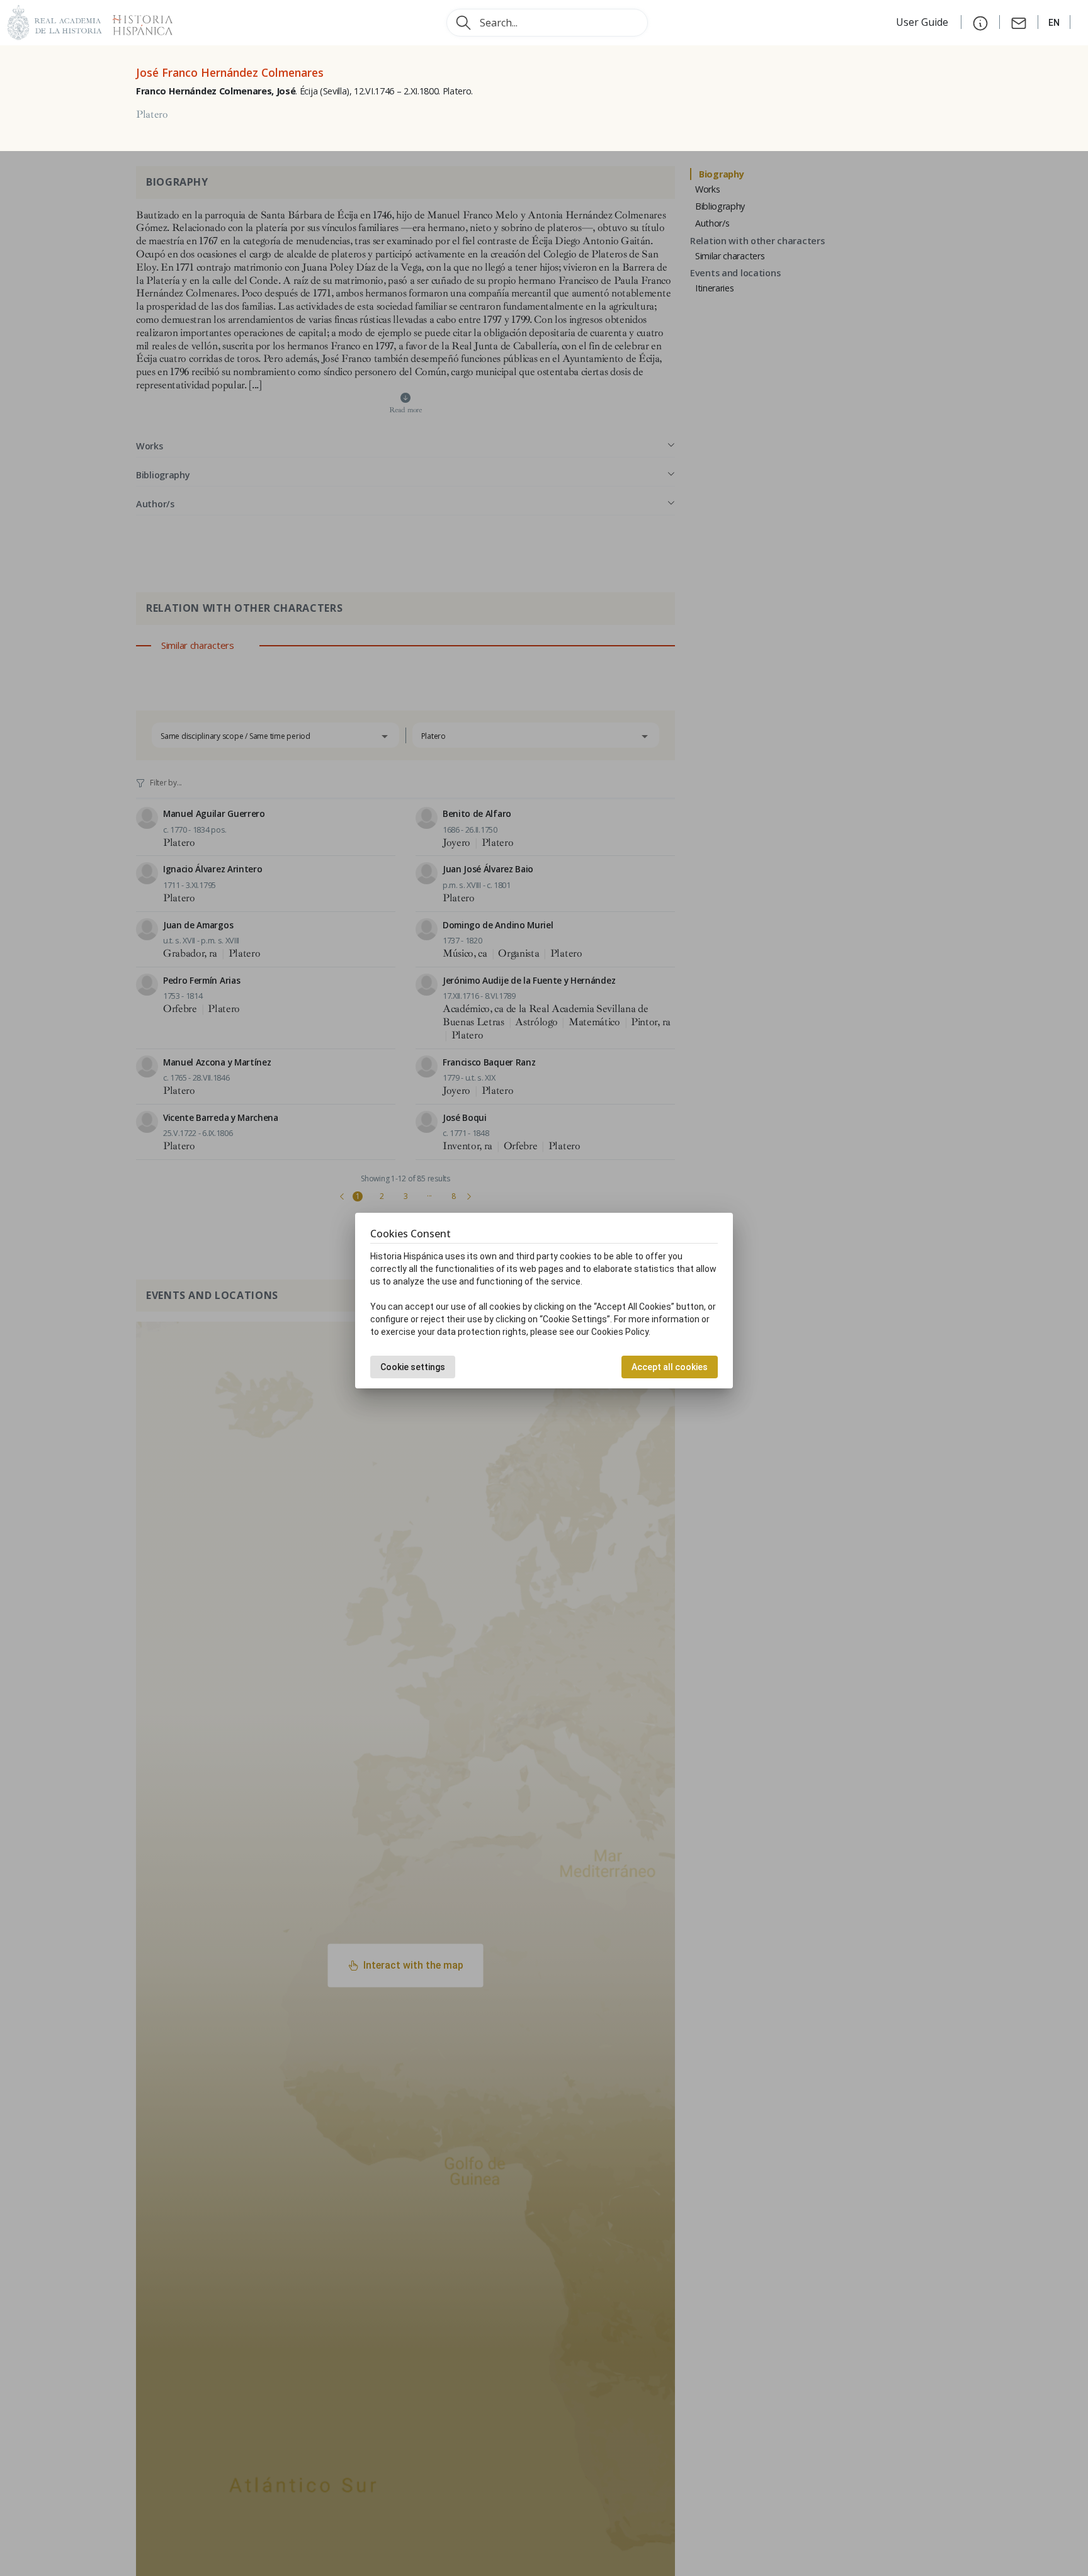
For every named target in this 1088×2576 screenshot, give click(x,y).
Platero (152, 115)
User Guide (923, 22)
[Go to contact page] (1019, 22)
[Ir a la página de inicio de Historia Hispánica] (137, 21)
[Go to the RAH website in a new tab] (55, 21)
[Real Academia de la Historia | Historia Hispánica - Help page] (980, 22)
